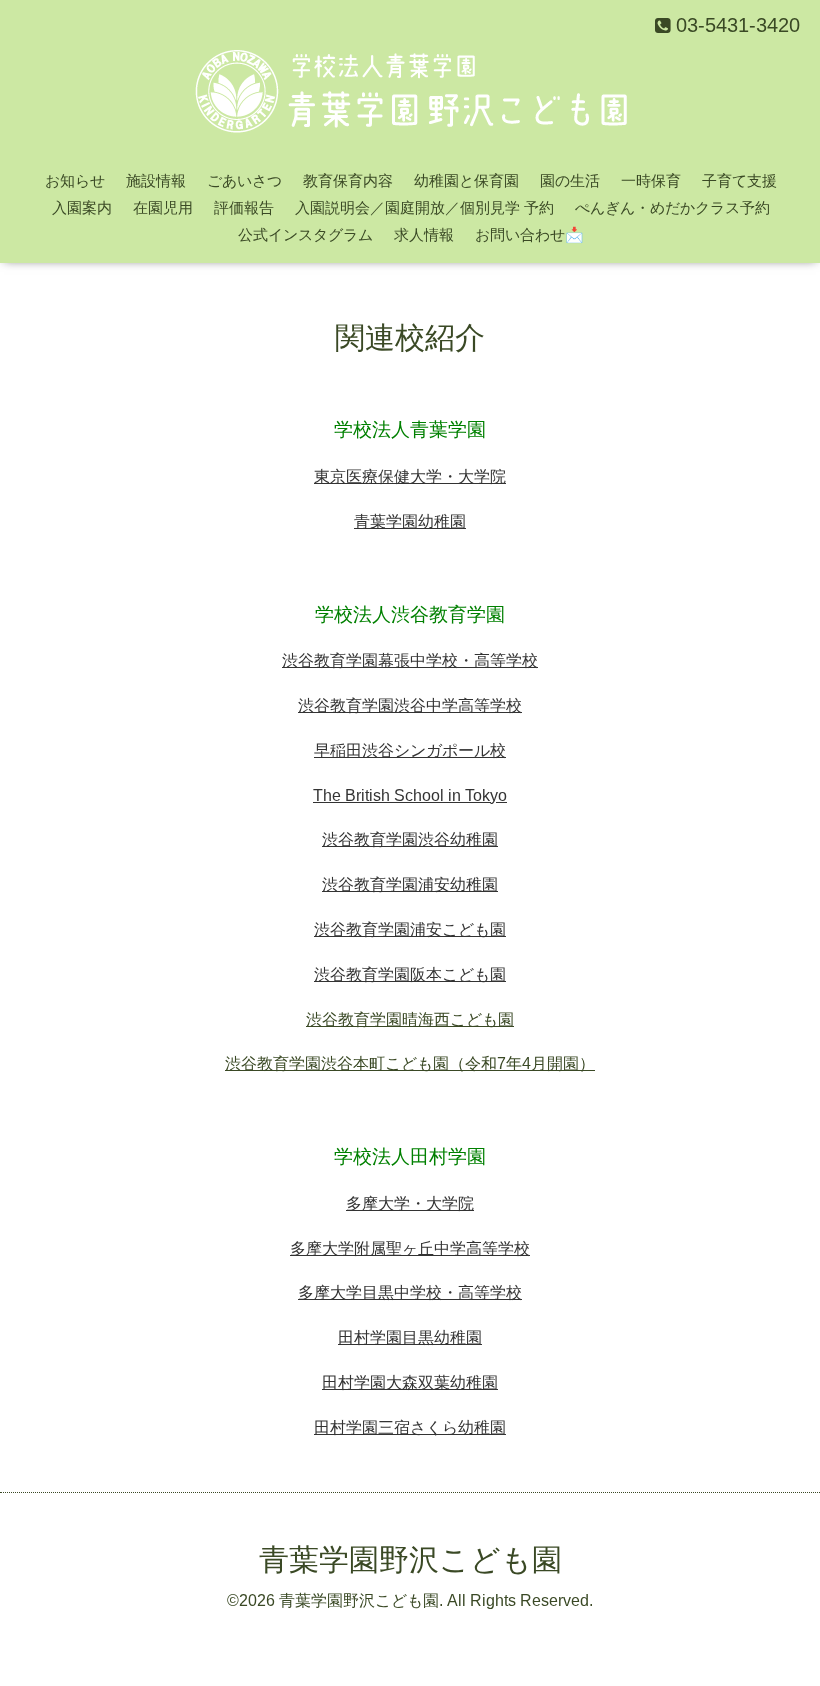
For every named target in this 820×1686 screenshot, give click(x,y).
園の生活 (570, 180)
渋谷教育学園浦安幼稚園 (410, 884)
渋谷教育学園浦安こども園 (410, 929)
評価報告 (244, 207)
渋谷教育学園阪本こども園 (410, 974)
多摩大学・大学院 (410, 1203)
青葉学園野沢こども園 (410, 1559)
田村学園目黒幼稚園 (410, 1337)
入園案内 (82, 207)
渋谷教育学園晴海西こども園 (410, 1019)
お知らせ (75, 180)
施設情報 (156, 180)
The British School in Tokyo (410, 795)
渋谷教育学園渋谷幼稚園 (410, 839)
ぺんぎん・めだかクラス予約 (672, 207)
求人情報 (424, 234)
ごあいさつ (244, 180)
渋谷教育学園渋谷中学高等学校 (410, 705)
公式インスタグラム (305, 234)
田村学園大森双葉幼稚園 (410, 1382)
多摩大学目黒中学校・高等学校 (410, 1292)
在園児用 (163, 207)
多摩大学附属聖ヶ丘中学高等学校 (410, 1248)
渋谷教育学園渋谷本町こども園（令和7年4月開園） (410, 1063)
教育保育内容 (348, 180)
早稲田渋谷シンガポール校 (410, 750)
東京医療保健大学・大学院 (410, 476)
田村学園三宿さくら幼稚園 (410, 1427)
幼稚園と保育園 (466, 180)
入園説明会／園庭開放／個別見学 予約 (424, 207)
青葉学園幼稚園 (410, 521)
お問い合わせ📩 (529, 234)
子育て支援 (739, 180)
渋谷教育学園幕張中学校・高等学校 (410, 660)
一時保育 (651, 180)
